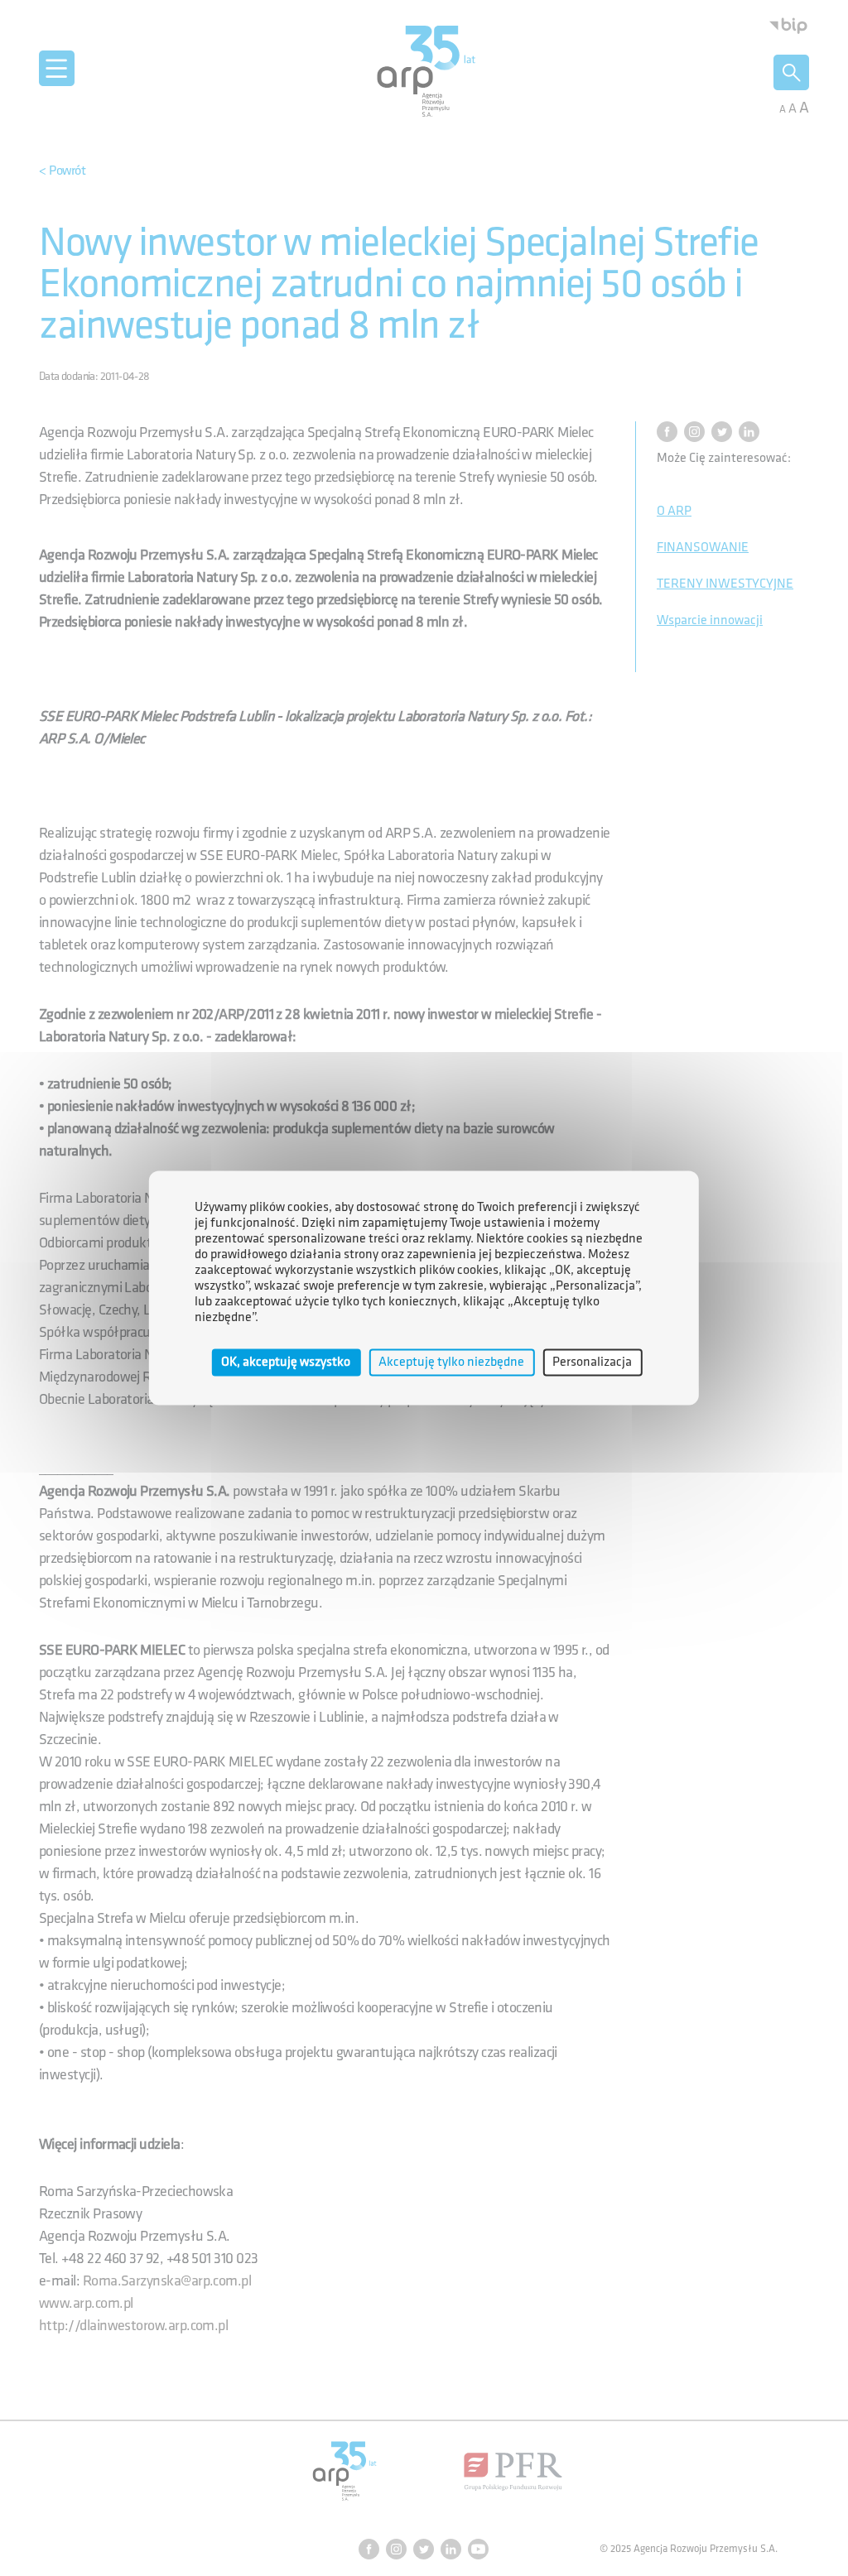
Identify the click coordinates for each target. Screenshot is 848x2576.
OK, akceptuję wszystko (286, 1362)
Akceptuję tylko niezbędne (451, 1362)
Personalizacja (592, 1362)
